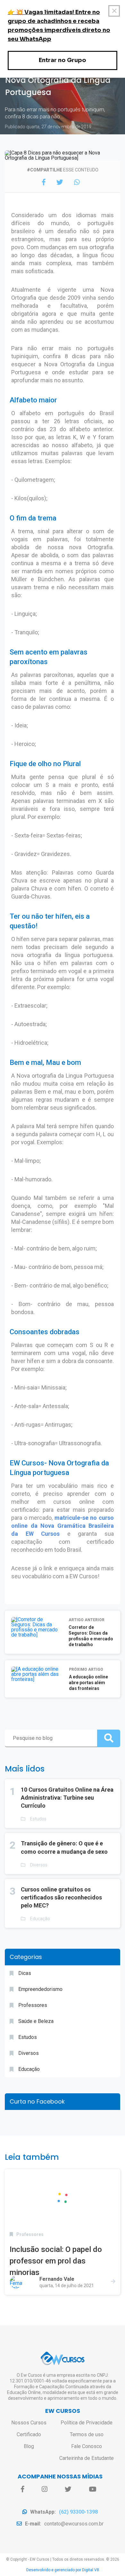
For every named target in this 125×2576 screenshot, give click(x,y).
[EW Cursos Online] (63, 2358)
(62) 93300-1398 (78, 2512)
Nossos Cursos (29, 2423)
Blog (29, 2446)
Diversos (39, 1865)
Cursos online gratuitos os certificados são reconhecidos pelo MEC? (61, 1897)
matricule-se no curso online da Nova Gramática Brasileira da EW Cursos (63, 1526)
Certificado (29, 2434)
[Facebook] (23, 2489)
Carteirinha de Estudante (87, 2458)
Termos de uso (87, 2434)
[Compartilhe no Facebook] (44, 182)
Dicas (25, 1973)
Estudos (38, 1819)
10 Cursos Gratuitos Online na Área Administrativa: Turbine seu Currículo (67, 1798)
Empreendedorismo (40, 1989)
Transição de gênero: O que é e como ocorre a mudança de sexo (64, 1847)
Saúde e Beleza (36, 2021)
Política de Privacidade (87, 2423)
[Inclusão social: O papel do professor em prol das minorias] (63, 2198)
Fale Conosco (87, 2446)
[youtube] (92, 2489)
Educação (40, 1919)
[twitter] (68, 2489)
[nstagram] (45, 2489)
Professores (33, 2005)
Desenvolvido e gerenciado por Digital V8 (63, 2570)
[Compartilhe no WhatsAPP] (77, 182)
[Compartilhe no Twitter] (60, 182)
